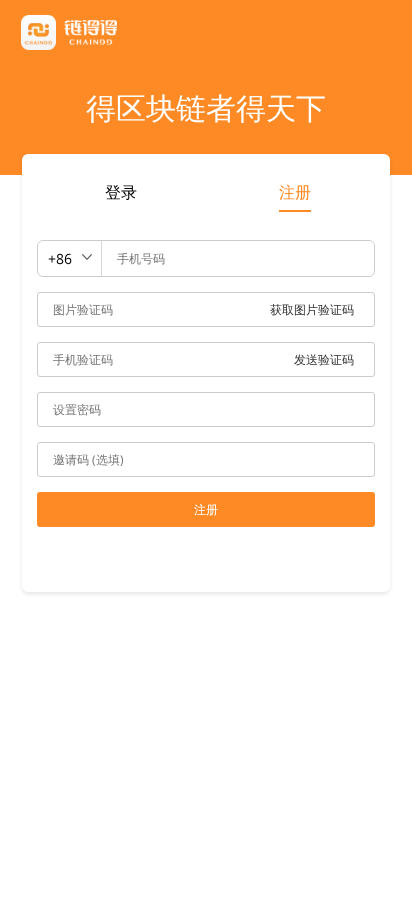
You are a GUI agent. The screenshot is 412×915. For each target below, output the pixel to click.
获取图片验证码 (312, 309)
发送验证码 (324, 359)
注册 (295, 192)
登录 (121, 192)
